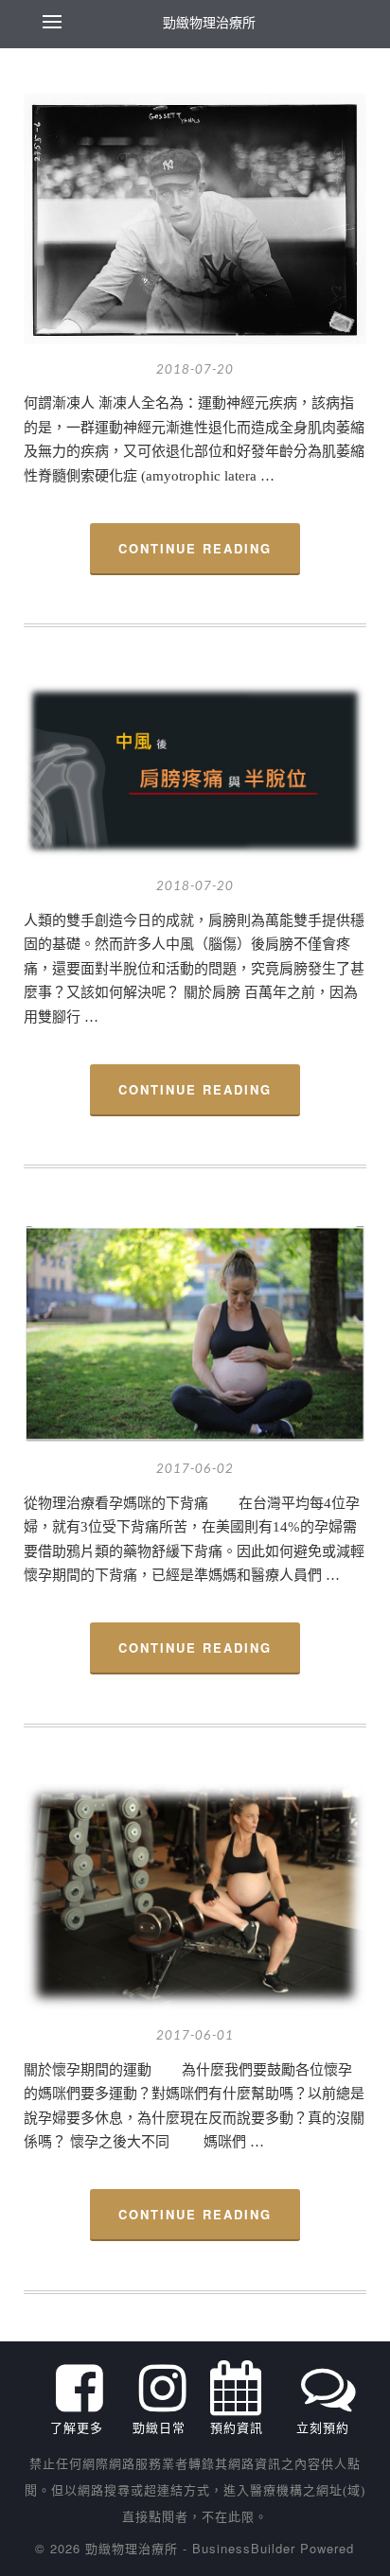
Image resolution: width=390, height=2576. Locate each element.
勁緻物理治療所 (209, 22)
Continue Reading (195, 548)
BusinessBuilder (244, 2548)
